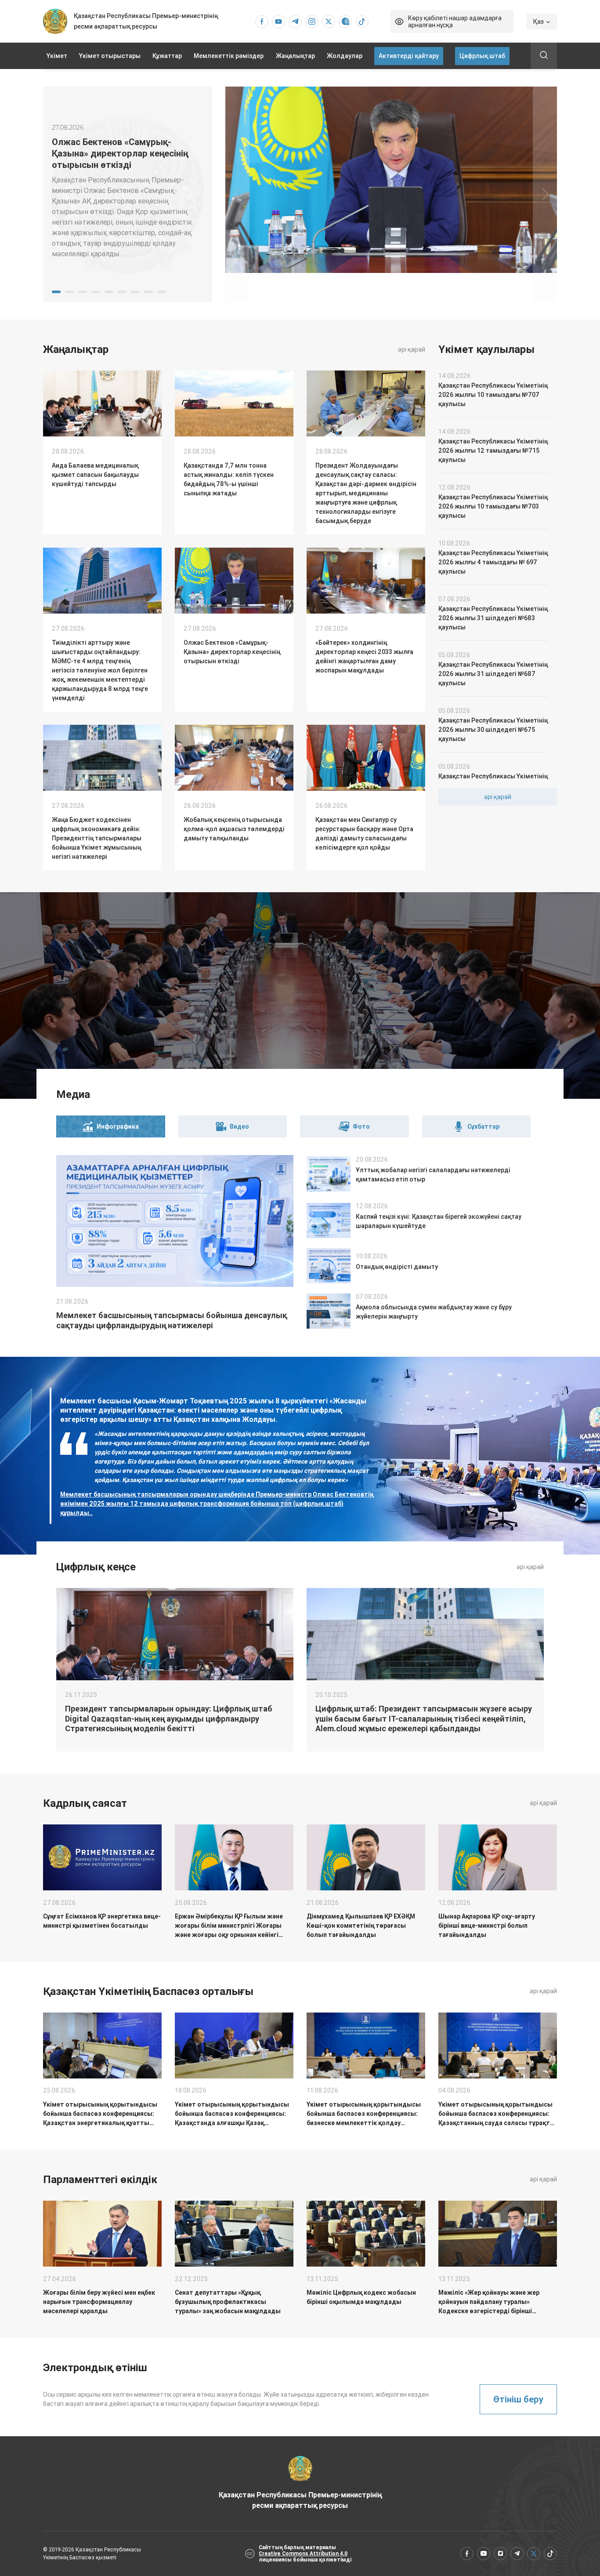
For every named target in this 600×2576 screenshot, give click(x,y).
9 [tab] (162, 292)
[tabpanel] (128, 194)
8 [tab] (148, 292)
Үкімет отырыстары (110, 56)
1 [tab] (56, 292)
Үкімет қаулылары (486, 349)
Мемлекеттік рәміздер (229, 56)
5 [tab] (109, 292)
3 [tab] (83, 292)
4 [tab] (96, 292)
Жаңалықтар (295, 56)
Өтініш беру (518, 2399)
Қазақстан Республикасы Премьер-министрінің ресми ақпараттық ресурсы (300, 2500)
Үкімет (57, 56)
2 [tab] (69, 292)
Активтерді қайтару (409, 56)
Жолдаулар (345, 56)
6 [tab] (122, 292)
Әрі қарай (412, 349)
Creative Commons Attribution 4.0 (303, 2554)
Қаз (539, 22)
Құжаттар (167, 56)
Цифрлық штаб (482, 56)
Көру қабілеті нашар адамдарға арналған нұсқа (455, 22)
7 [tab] (135, 292)
